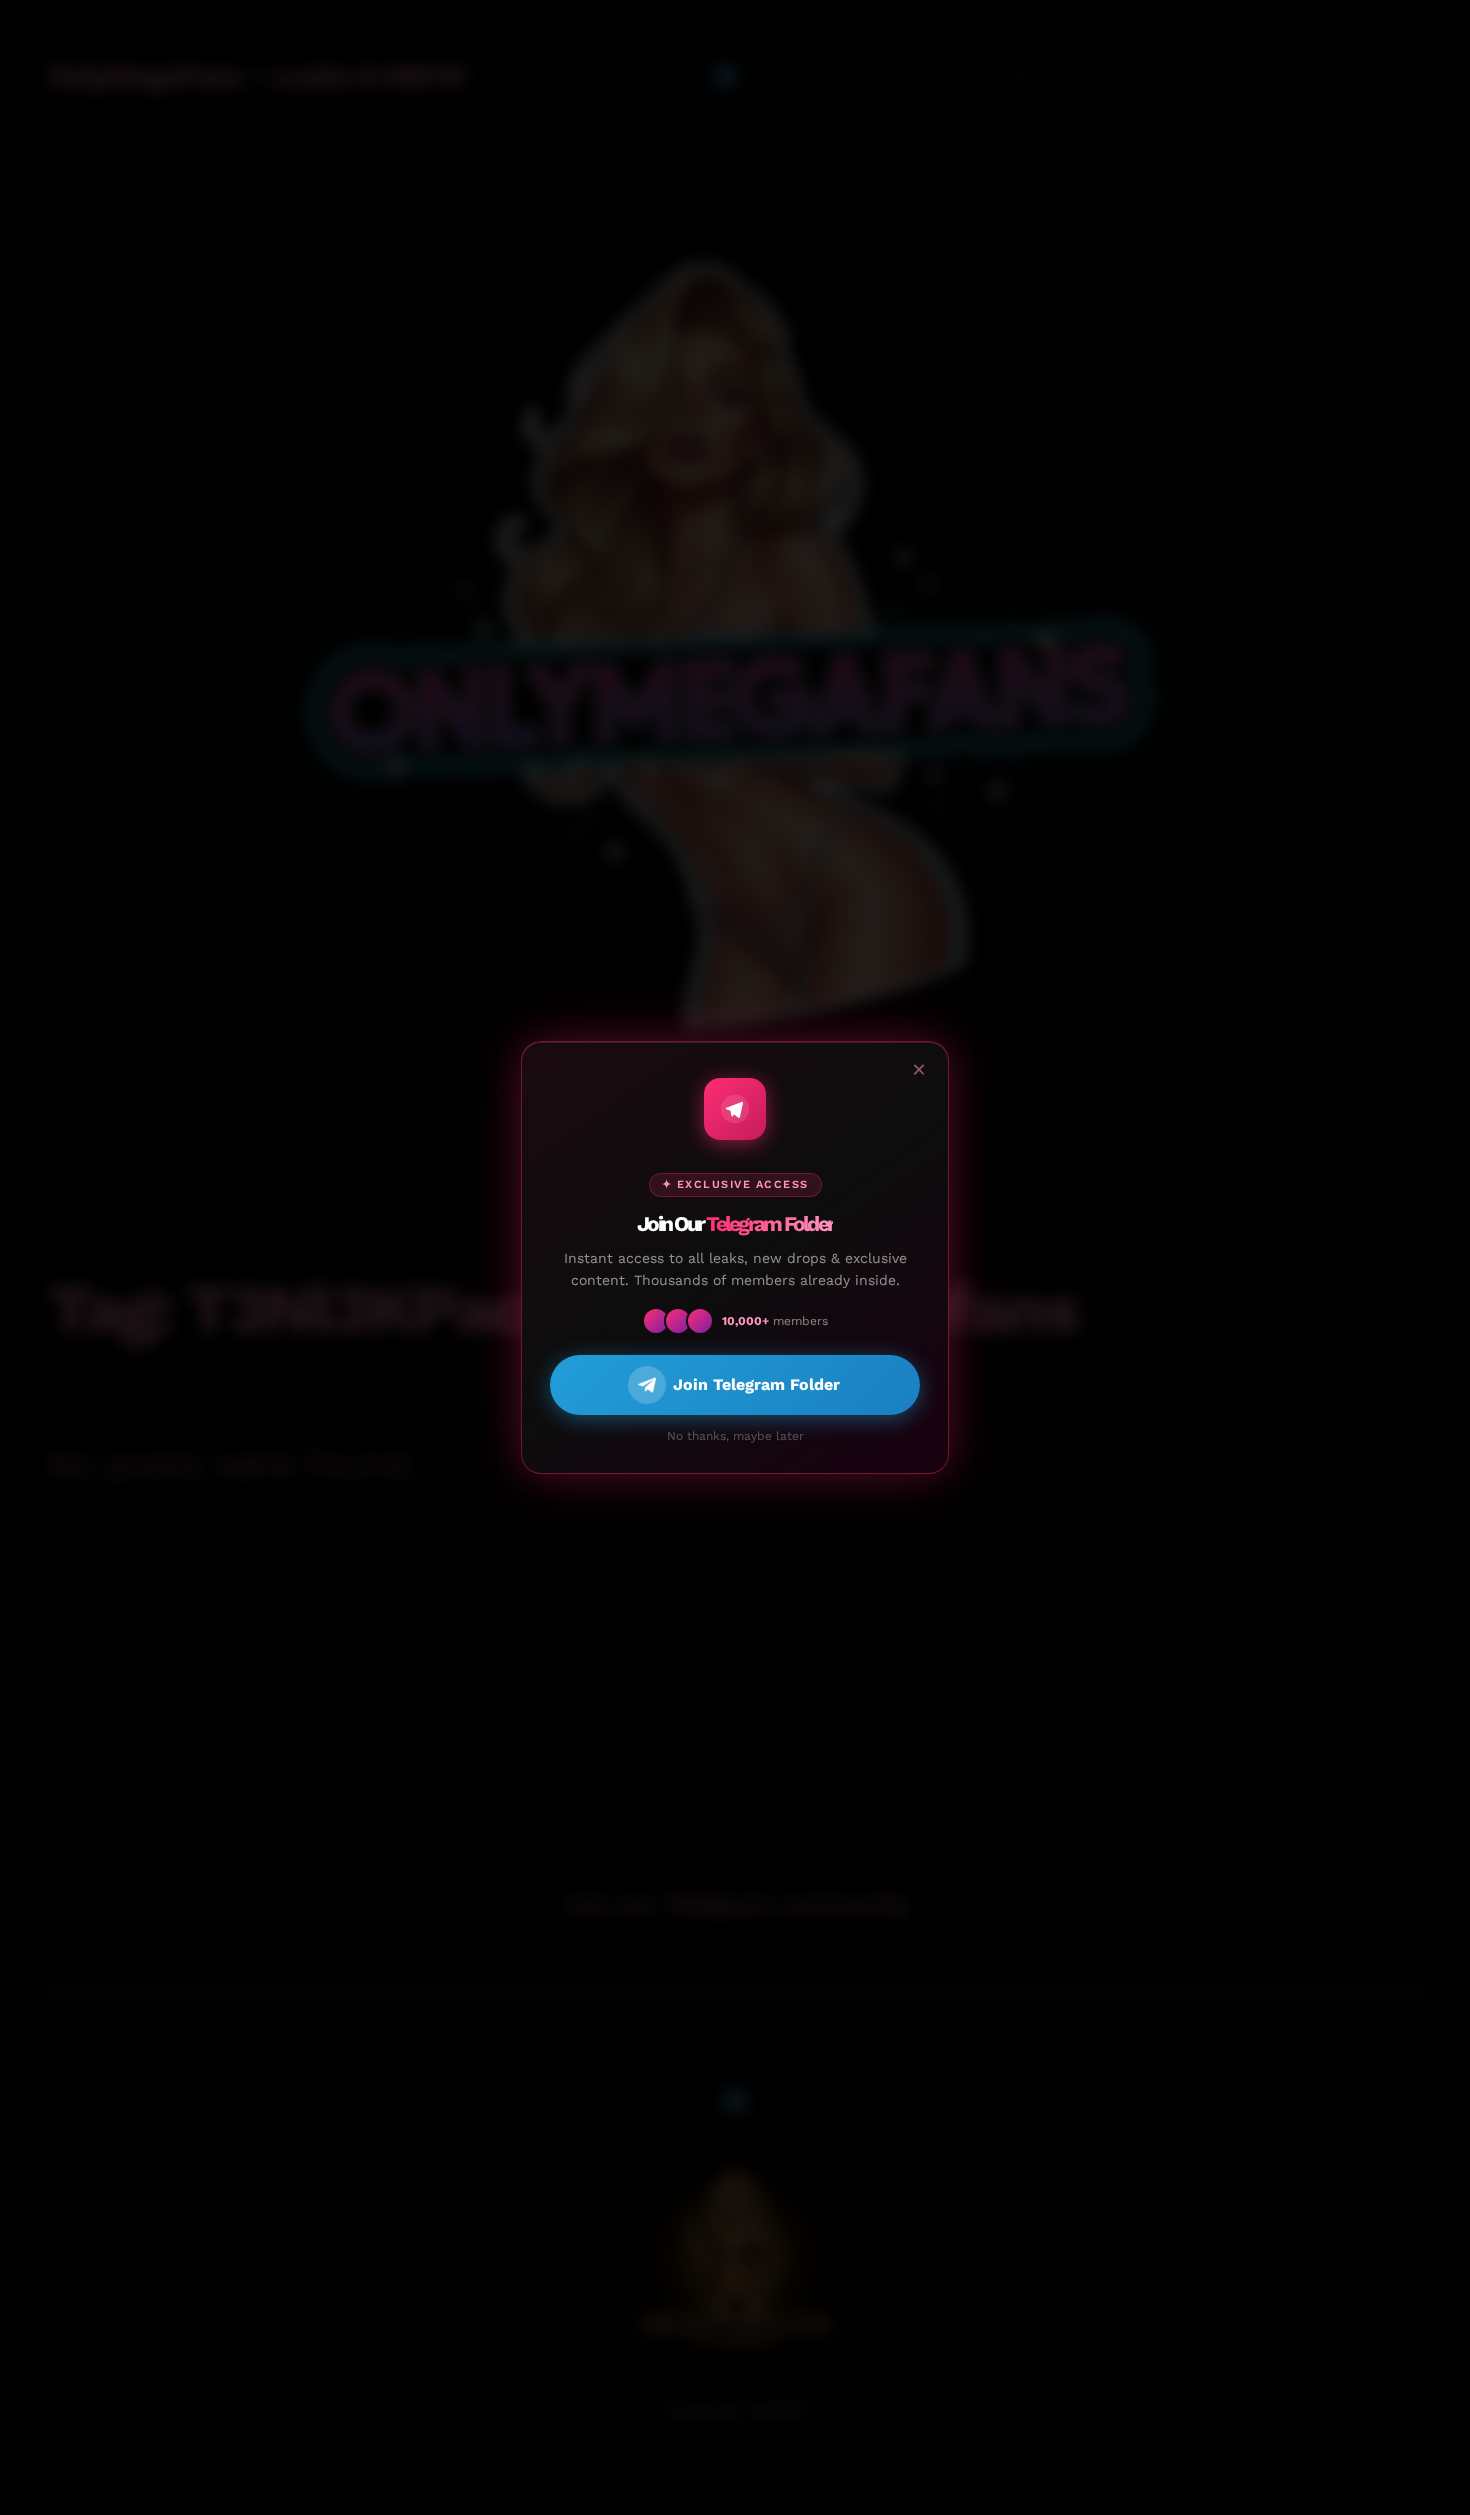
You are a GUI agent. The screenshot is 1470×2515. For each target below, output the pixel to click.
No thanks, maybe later (735, 1436)
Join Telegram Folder (756, 1384)
